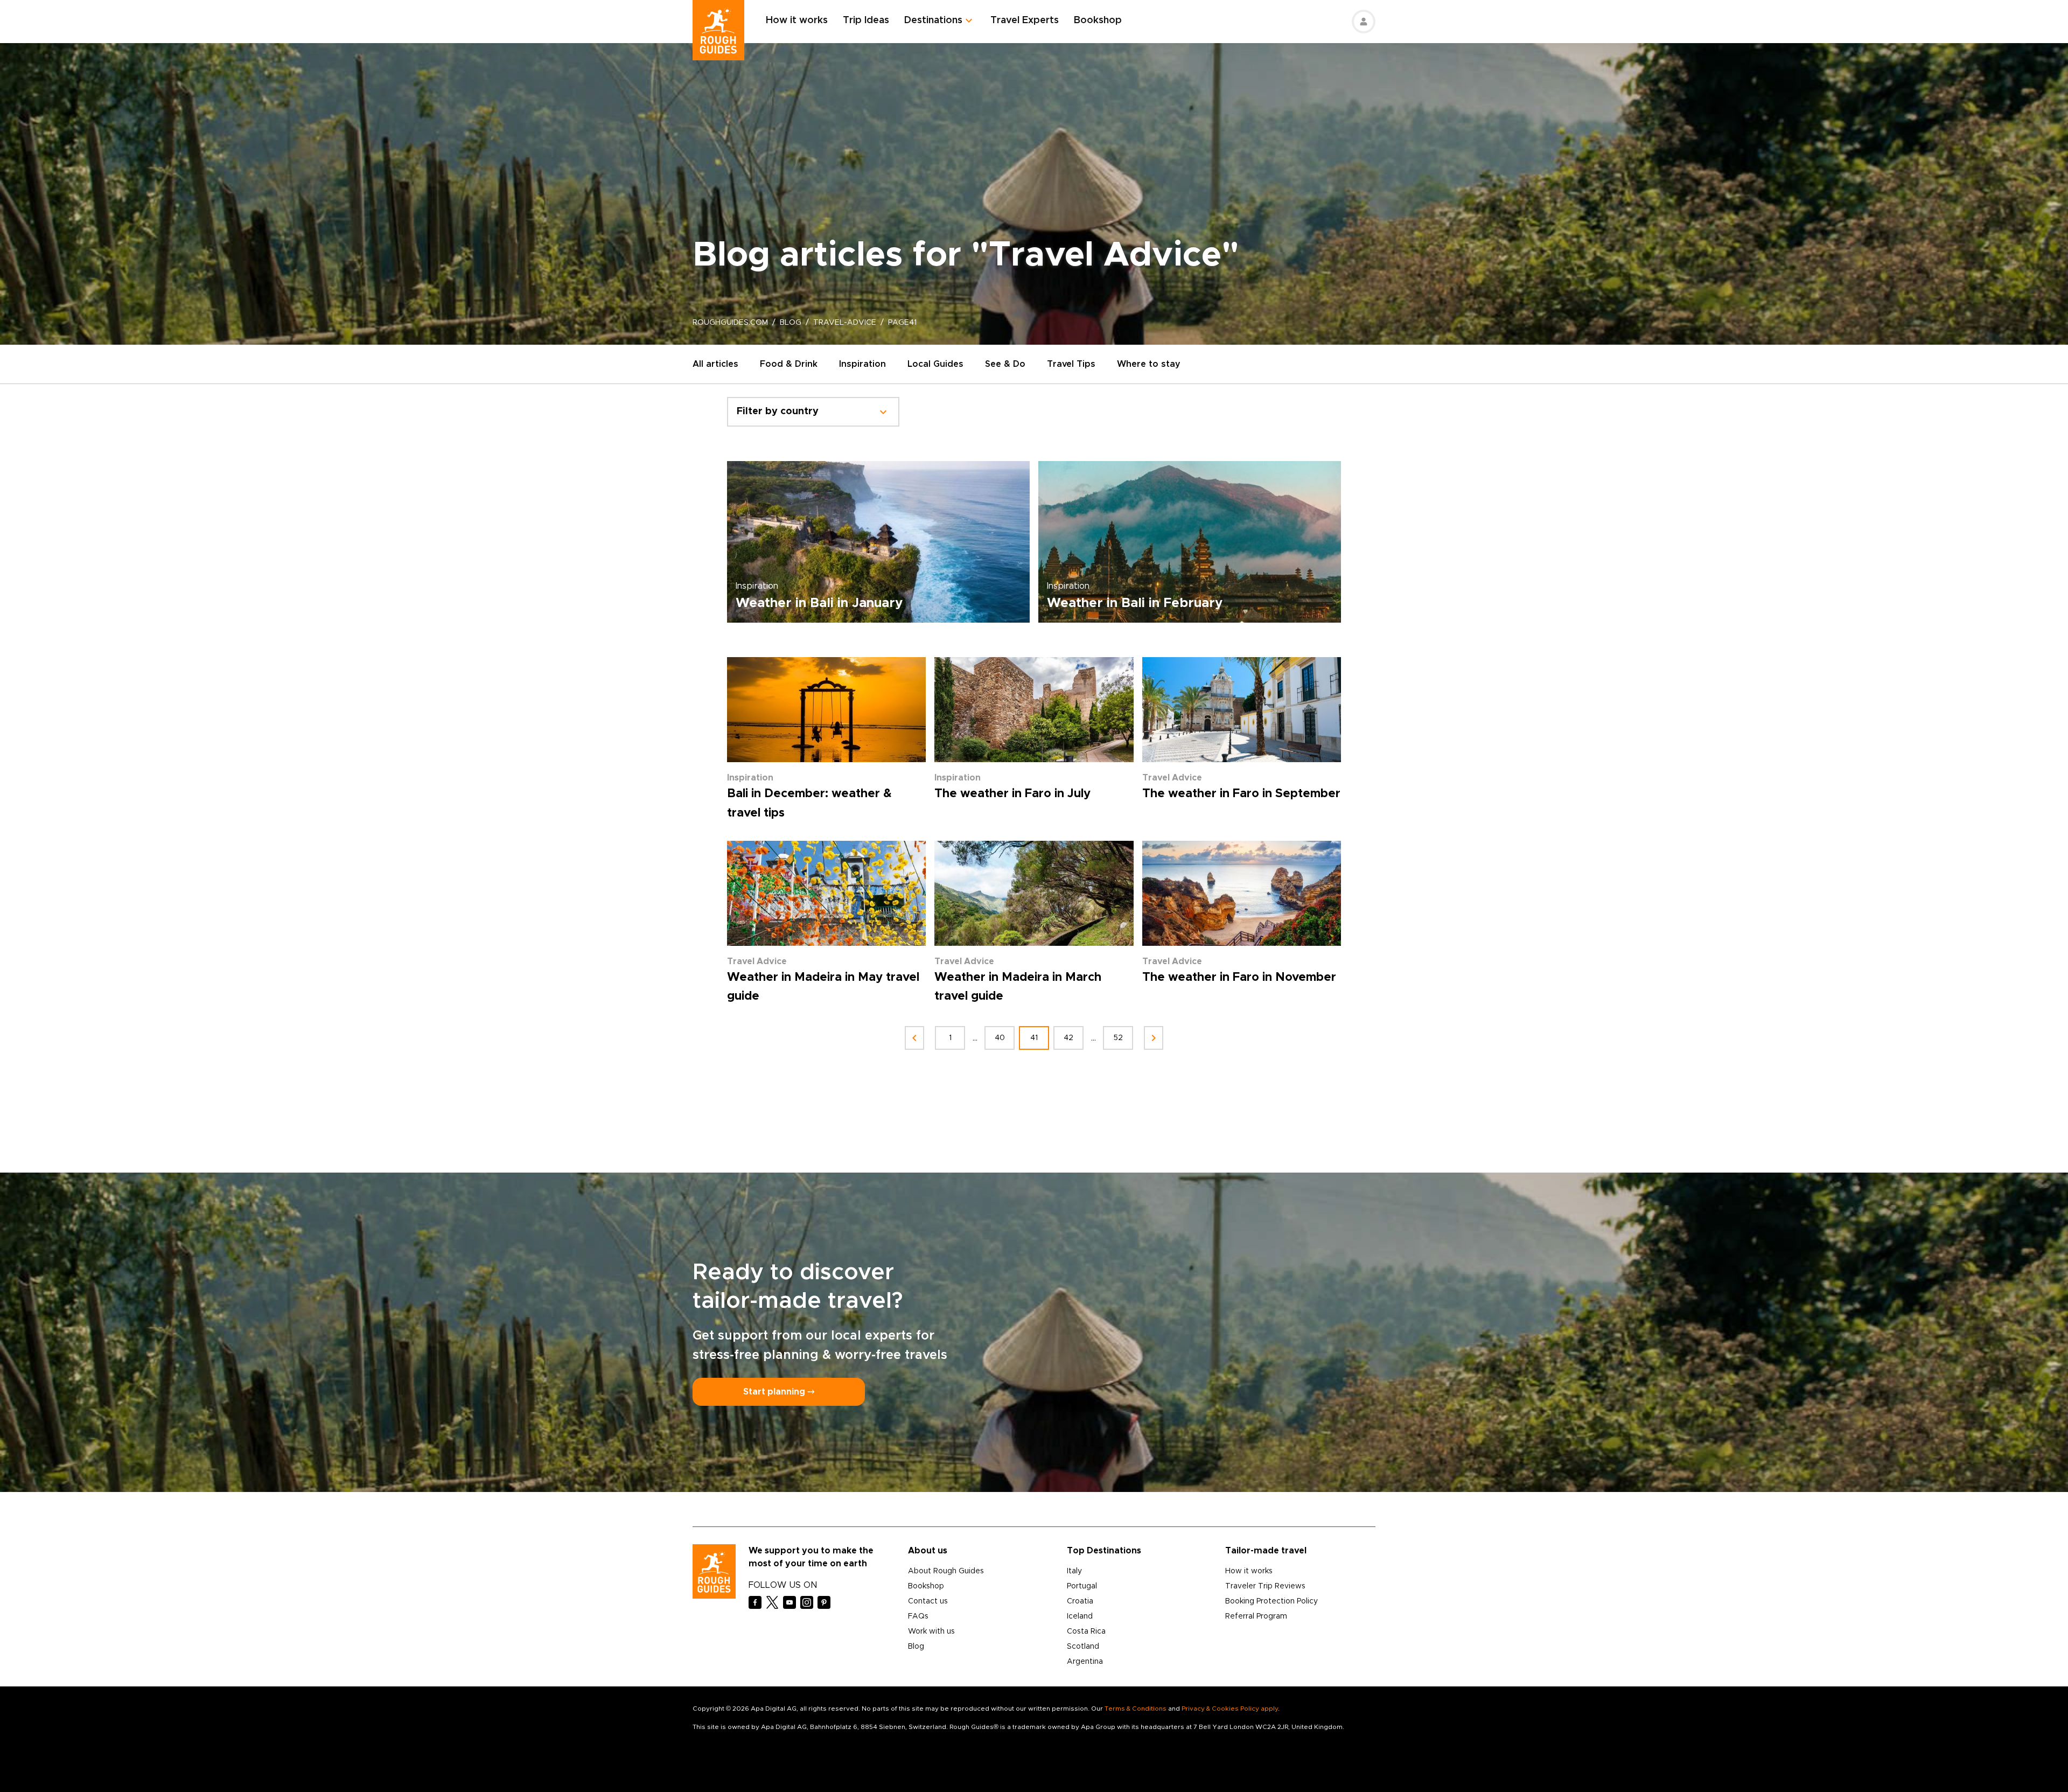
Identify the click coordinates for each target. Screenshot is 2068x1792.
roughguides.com (730, 323)
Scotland (1083, 1647)
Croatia (1080, 1601)
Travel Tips (1071, 364)
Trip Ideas (866, 20)
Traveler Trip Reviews (1265, 1586)
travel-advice (845, 323)
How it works (797, 20)
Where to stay (1149, 364)
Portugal (1082, 1586)
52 (1118, 1038)
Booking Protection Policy (1271, 1601)
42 (1068, 1038)
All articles (715, 364)
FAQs (918, 1616)
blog (791, 323)
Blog (916, 1647)
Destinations (933, 20)
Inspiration (862, 364)
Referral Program (1256, 1616)
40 (1000, 1038)
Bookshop (1098, 20)
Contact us (928, 1601)
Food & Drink (789, 364)
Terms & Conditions (1136, 1709)
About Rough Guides (946, 1571)
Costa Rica (1086, 1631)
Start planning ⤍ (779, 1392)
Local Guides (935, 364)
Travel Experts (1025, 20)
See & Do (1005, 364)
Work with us (931, 1631)
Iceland (1080, 1616)
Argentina (1085, 1662)
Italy (1074, 1571)
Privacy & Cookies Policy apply (1230, 1709)
